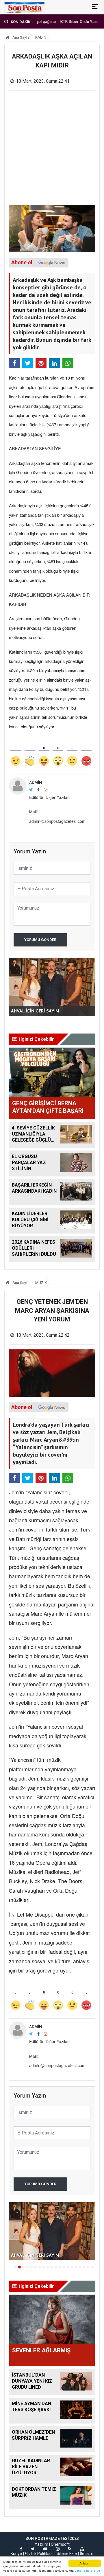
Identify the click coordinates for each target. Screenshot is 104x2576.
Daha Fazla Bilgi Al (87, 2571)
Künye (16, 2554)
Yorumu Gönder (40, 940)
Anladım (85, 2563)
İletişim (87, 2554)
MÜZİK (41, 1283)
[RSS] (70, 2549)
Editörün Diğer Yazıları (49, 797)
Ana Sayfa (21, 37)
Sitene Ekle (67, 2554)
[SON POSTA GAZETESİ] (24, 7)
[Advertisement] (52, 150)
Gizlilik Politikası (39, 2554)
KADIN (41, 37)
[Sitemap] (82, 2549)
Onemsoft (60, 2544)
